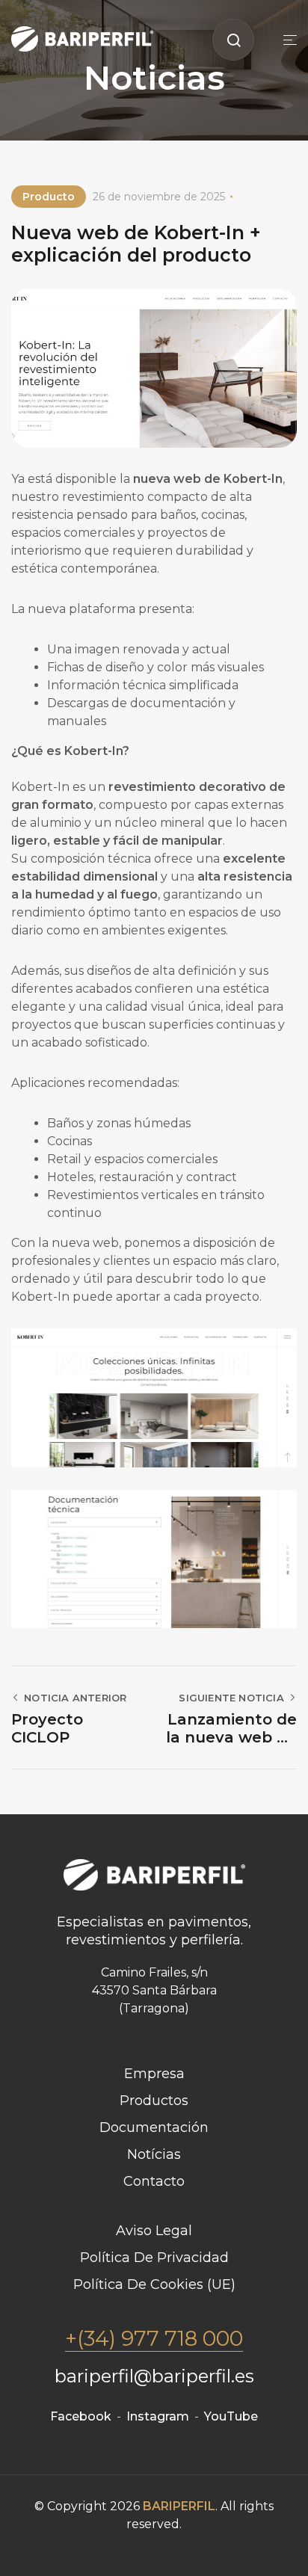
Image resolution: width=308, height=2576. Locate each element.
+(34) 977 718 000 (154, 2338)
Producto (49, 197)
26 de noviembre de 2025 (159, 197)
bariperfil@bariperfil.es (154, 2376)
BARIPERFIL (179, 2506)
